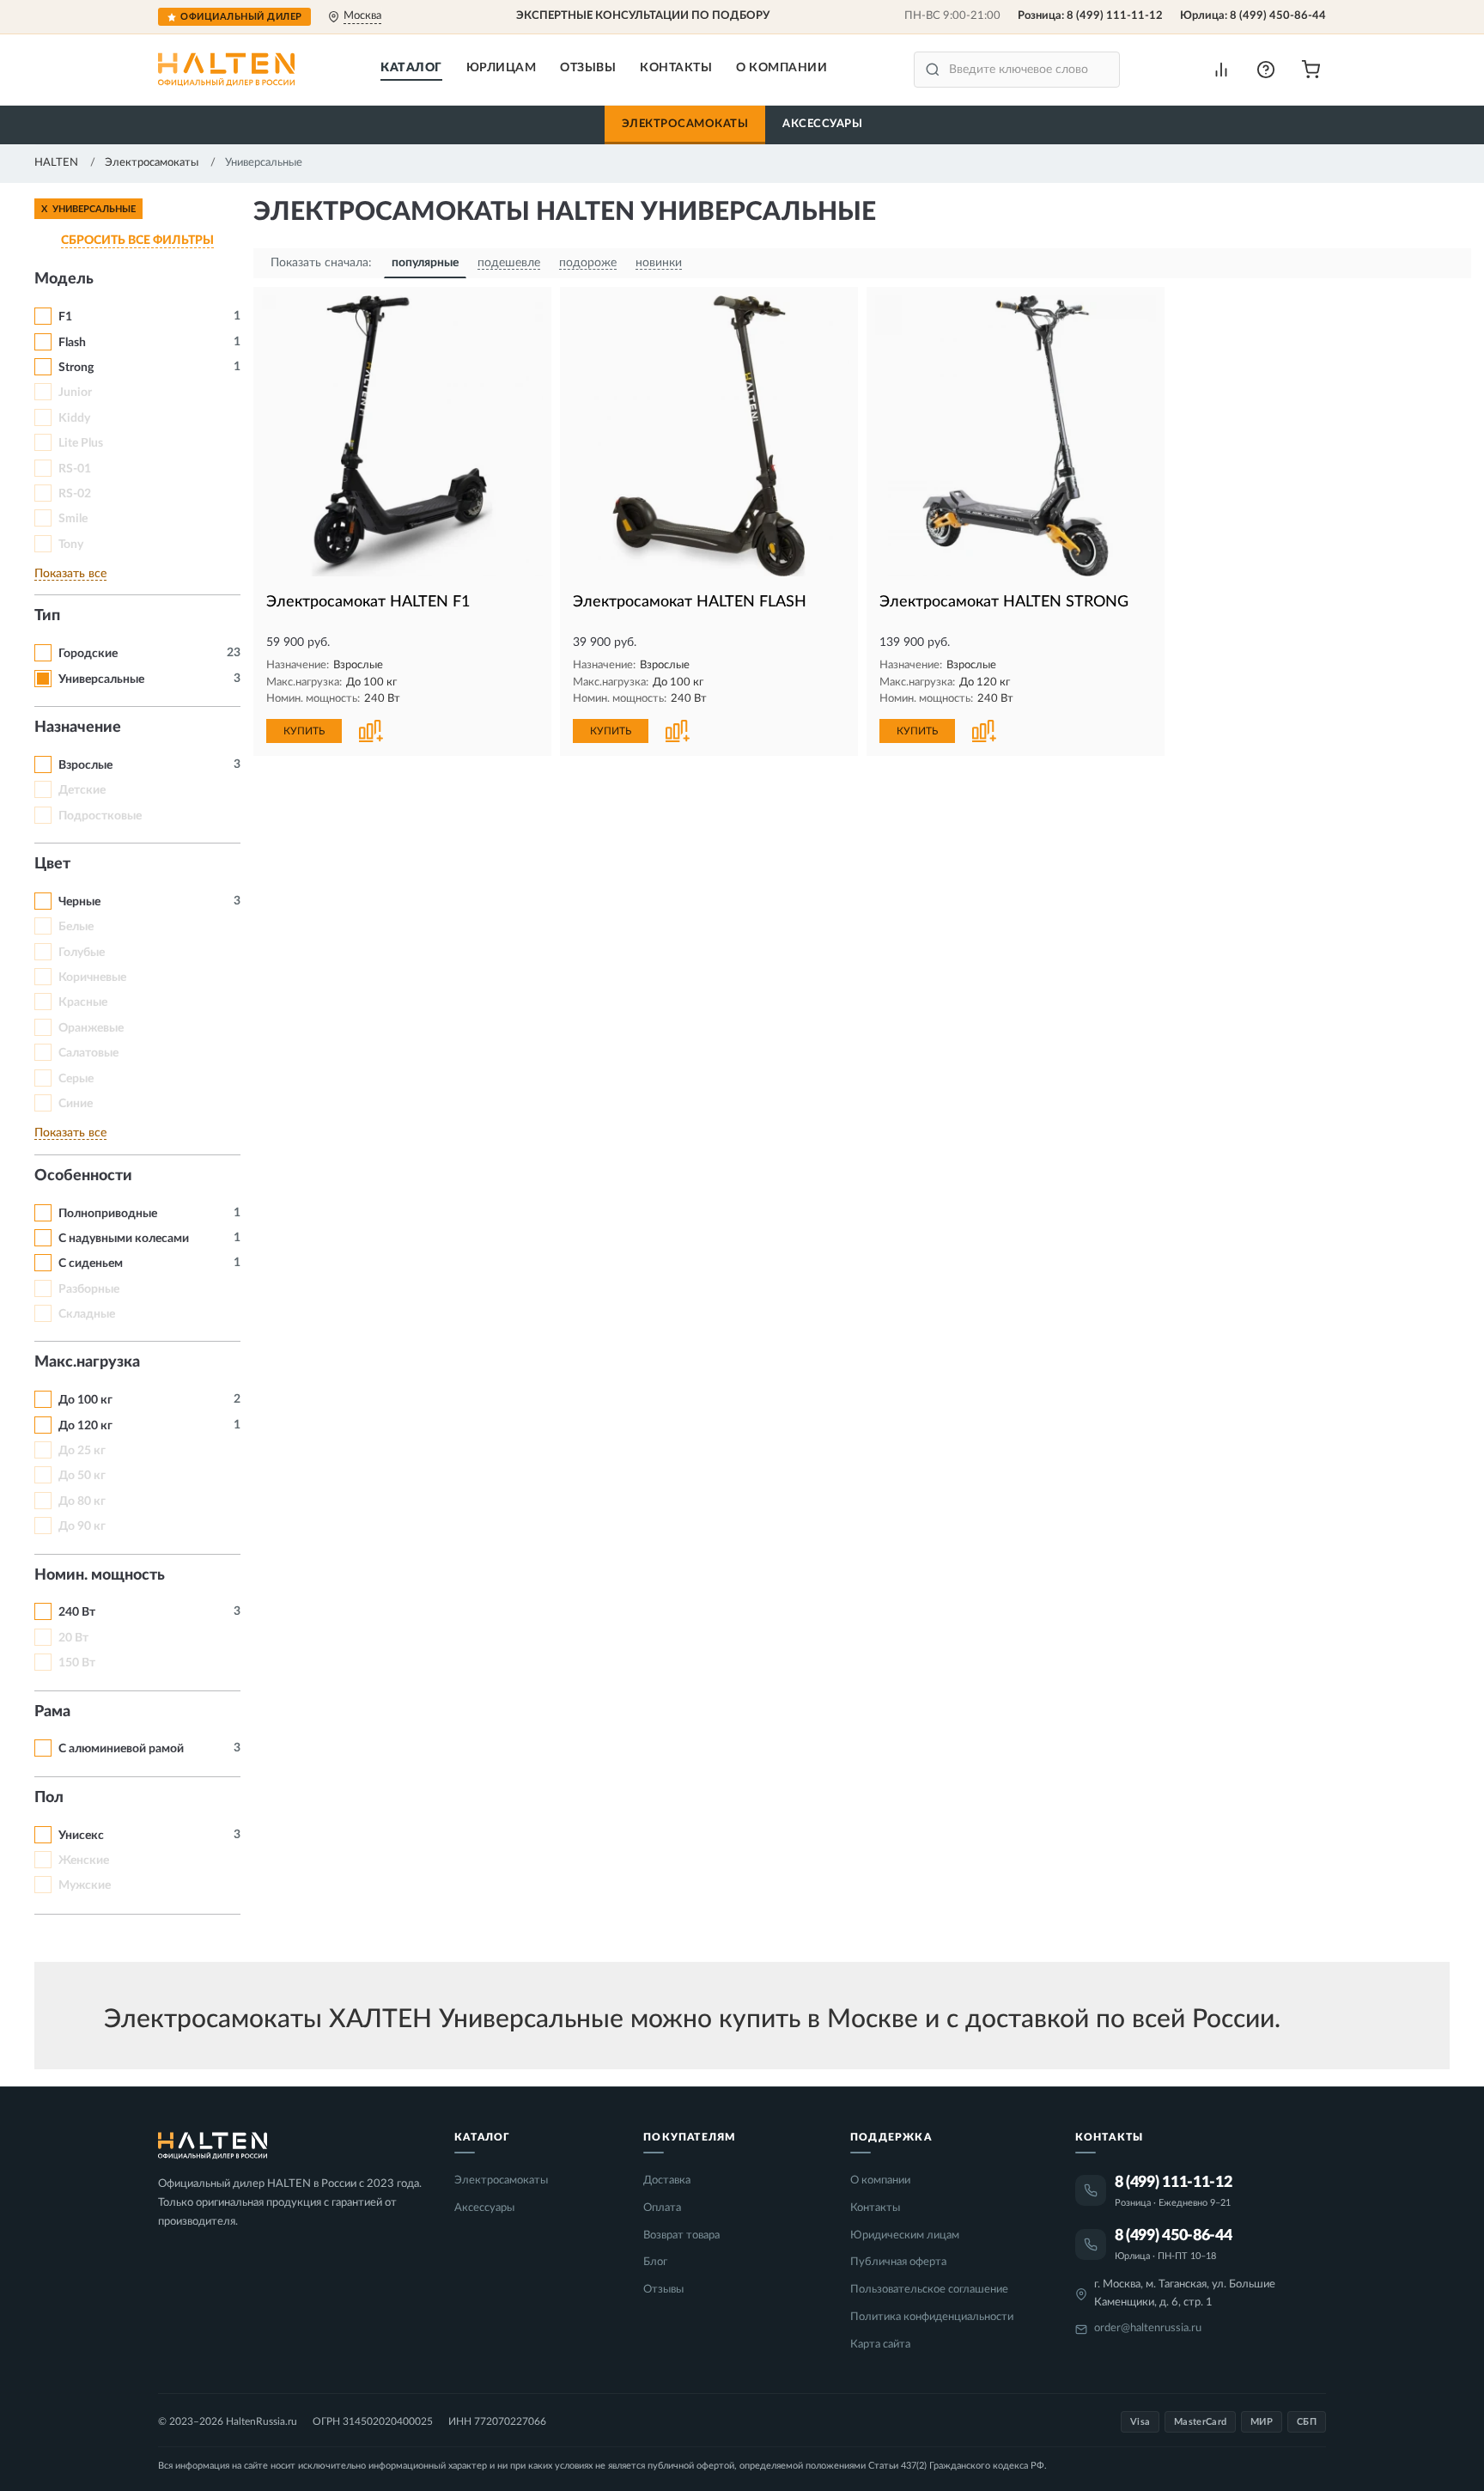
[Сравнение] (1221, 70)
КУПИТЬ (304, 731)
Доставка (667, 2180)
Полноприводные (108, 1214)
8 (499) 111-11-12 (1115, 16)
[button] (1266, 70)
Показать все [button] (70, 574)
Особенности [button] (83, 1176)
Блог (655, 2262)
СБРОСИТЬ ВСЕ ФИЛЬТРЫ (137, 241)
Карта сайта (880, 2345)
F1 (65, 317)
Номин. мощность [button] (100, 1575)
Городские (88, 654)
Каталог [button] (411, 68)
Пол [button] (49, 1798)
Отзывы (588, 68)
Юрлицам (502, 68)
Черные (79, 902)
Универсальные (101, 679)
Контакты (676, 68)
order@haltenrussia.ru (1148, 2328)
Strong (76, 368)
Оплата (662, 2208)
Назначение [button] (78, 728)
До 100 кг (85, 1400)
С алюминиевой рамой (121, 1749)
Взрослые (85, 765)
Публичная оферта (898, 2262)
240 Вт (77, 1612)
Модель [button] (64, 279)
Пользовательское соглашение (929, 2290)
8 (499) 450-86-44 (1278, 16)
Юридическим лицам (905, 2235)
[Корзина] (1311, 70)
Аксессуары (822, 124)
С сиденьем (91, 1264)
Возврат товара (681, 2235)
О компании (782, 68)
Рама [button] (52, 1712)
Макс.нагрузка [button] (87, 1362)
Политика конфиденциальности (932, 2317)
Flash (72, 343)
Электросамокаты (685, 124)
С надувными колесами (124, 1239)
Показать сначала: (321, 263)
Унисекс (81, 1836)
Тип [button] (47, 616)
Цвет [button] (52, 864)
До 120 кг (85, 1426)
